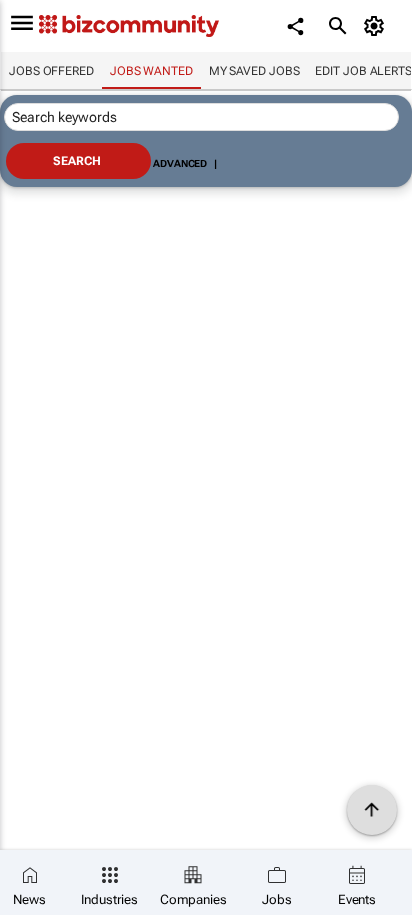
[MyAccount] (377, 26)
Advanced (180, 163)
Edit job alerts (363, 71)
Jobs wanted (151, 71)
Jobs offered (51, 71)
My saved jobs (254, 71)
